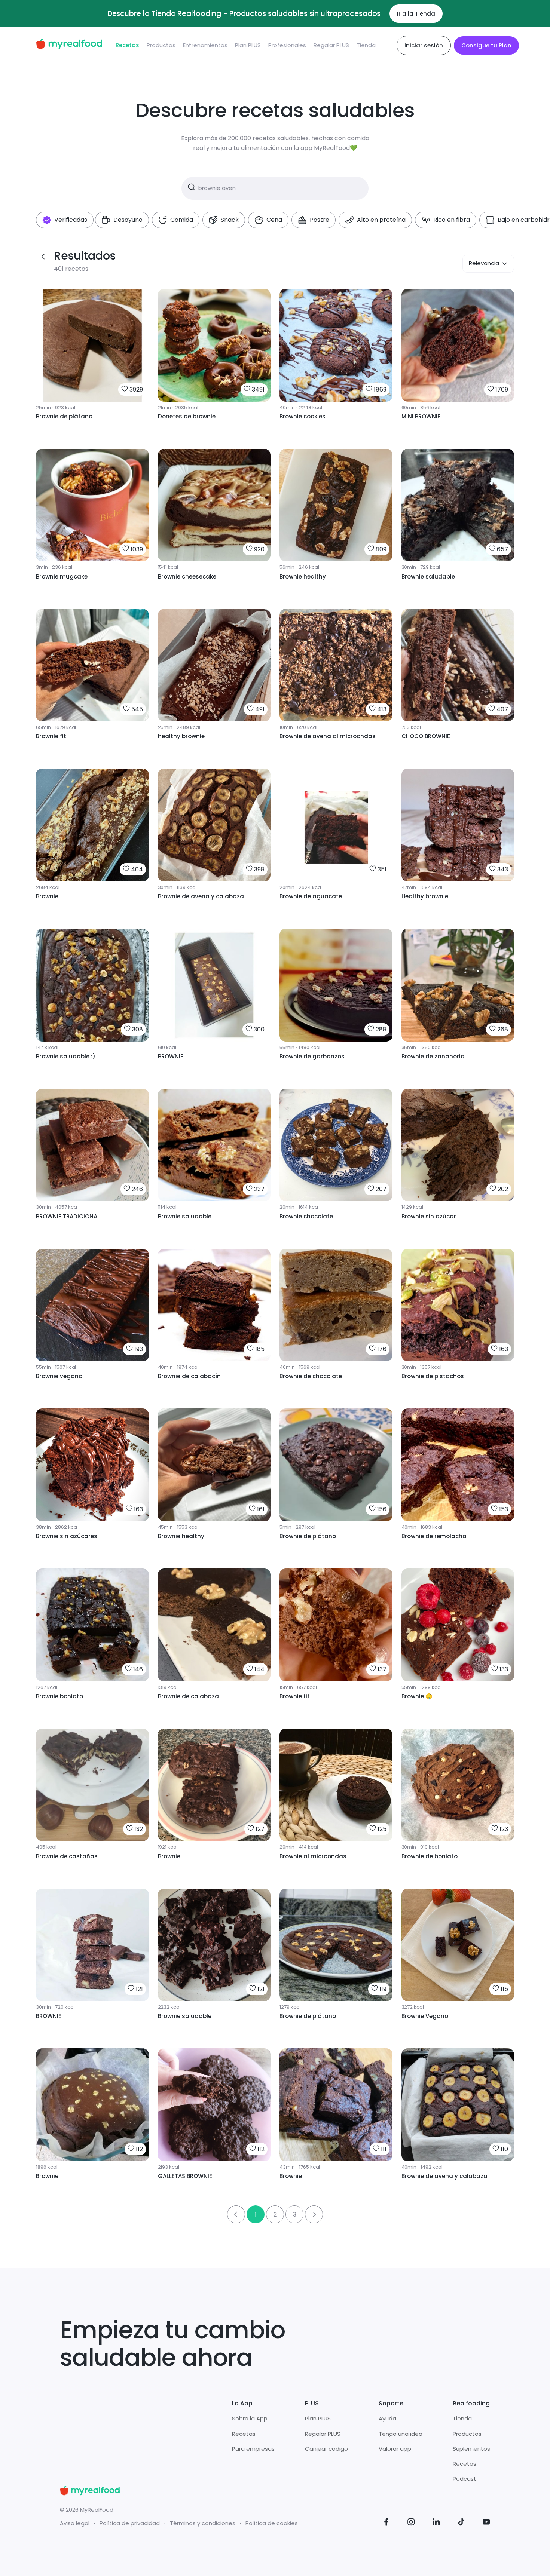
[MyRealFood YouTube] (486, 2523)
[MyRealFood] (69, 45)
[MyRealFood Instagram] (411, 2523)
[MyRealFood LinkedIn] (436, 2523)
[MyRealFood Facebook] (386, 2523)
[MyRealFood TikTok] (461, 2523)
